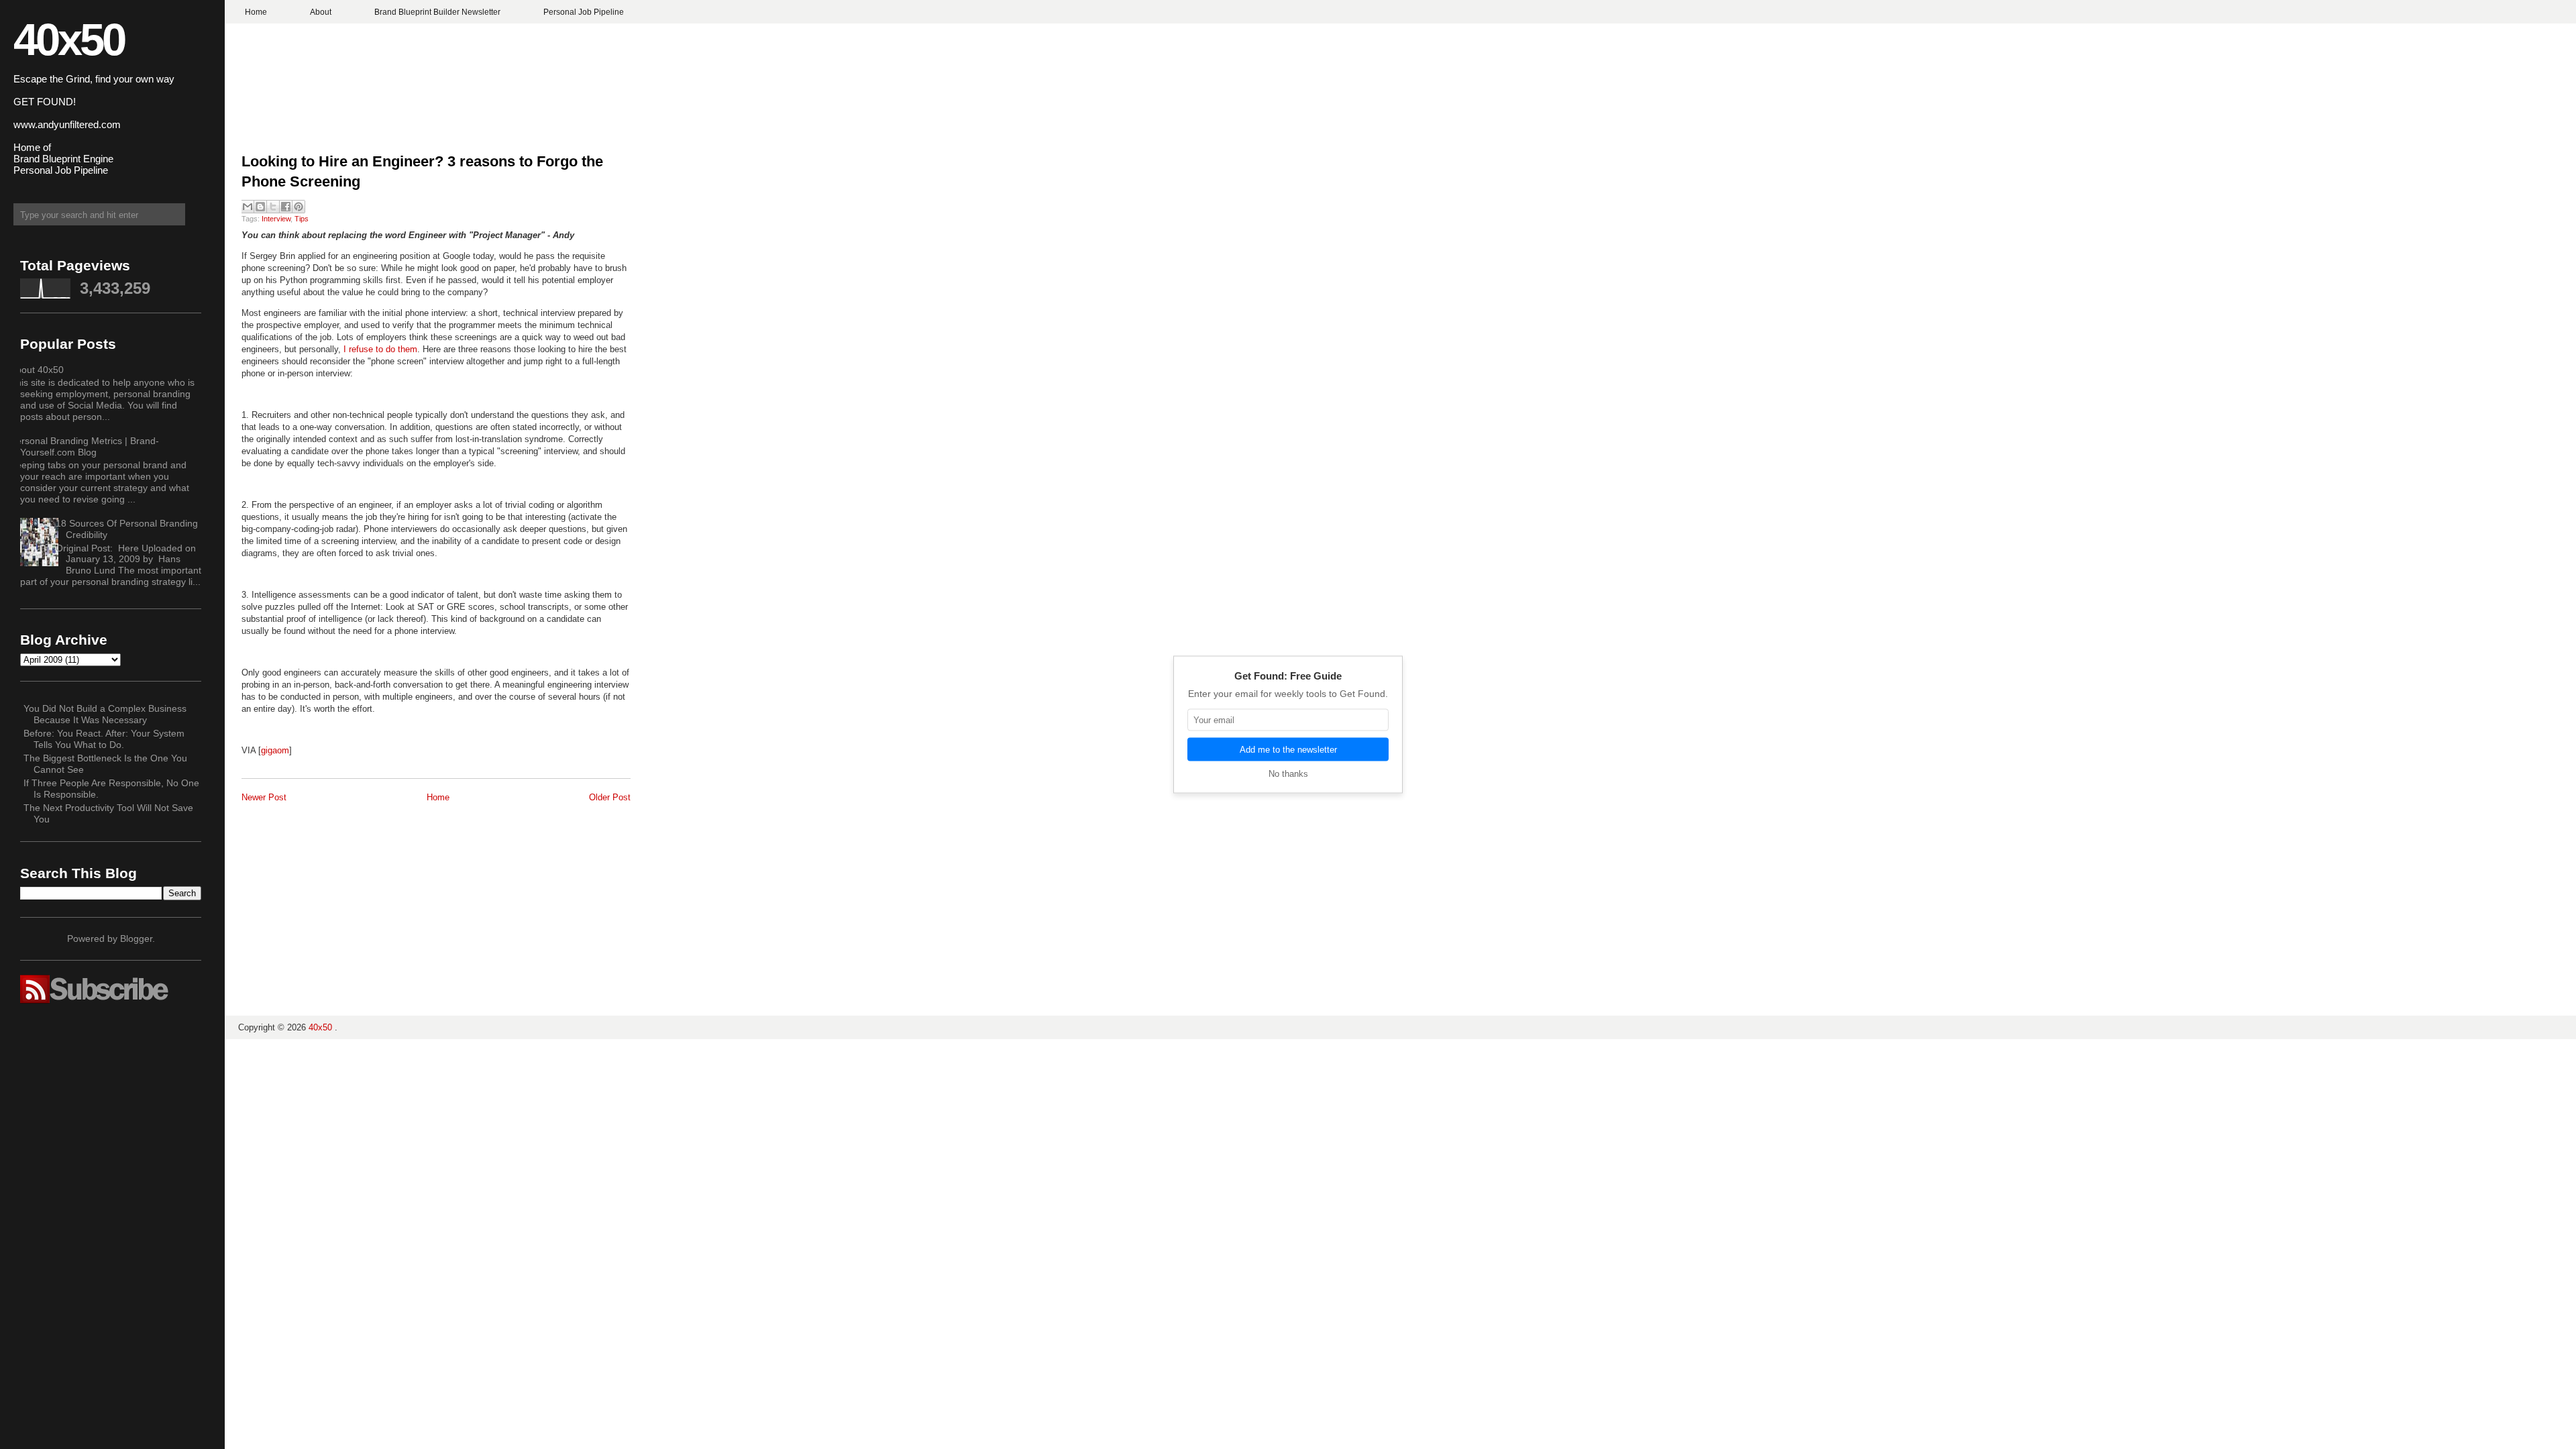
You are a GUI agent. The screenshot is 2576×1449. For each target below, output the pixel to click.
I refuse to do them (380, 349)
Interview (276, 219)
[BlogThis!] (260, 207)
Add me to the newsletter (1288, 750)
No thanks (1288, 774)
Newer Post (264, 797)
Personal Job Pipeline (584, 12)
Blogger (136, 938)
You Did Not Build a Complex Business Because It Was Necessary (105, 714)
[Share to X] (273, 207)
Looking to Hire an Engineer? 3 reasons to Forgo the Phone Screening (422, 172)
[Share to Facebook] (286, 207)
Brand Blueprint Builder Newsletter (437, 12)
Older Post (610, 797)
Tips (302, 219)
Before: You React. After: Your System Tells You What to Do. (104, 739)
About (321, 12)
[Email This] (248, 207)
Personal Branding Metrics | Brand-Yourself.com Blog (85, 446)
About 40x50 (37, 370)
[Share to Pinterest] (299, 207)
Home (256, 12)
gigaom (275, 750)
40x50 (69, 39)
